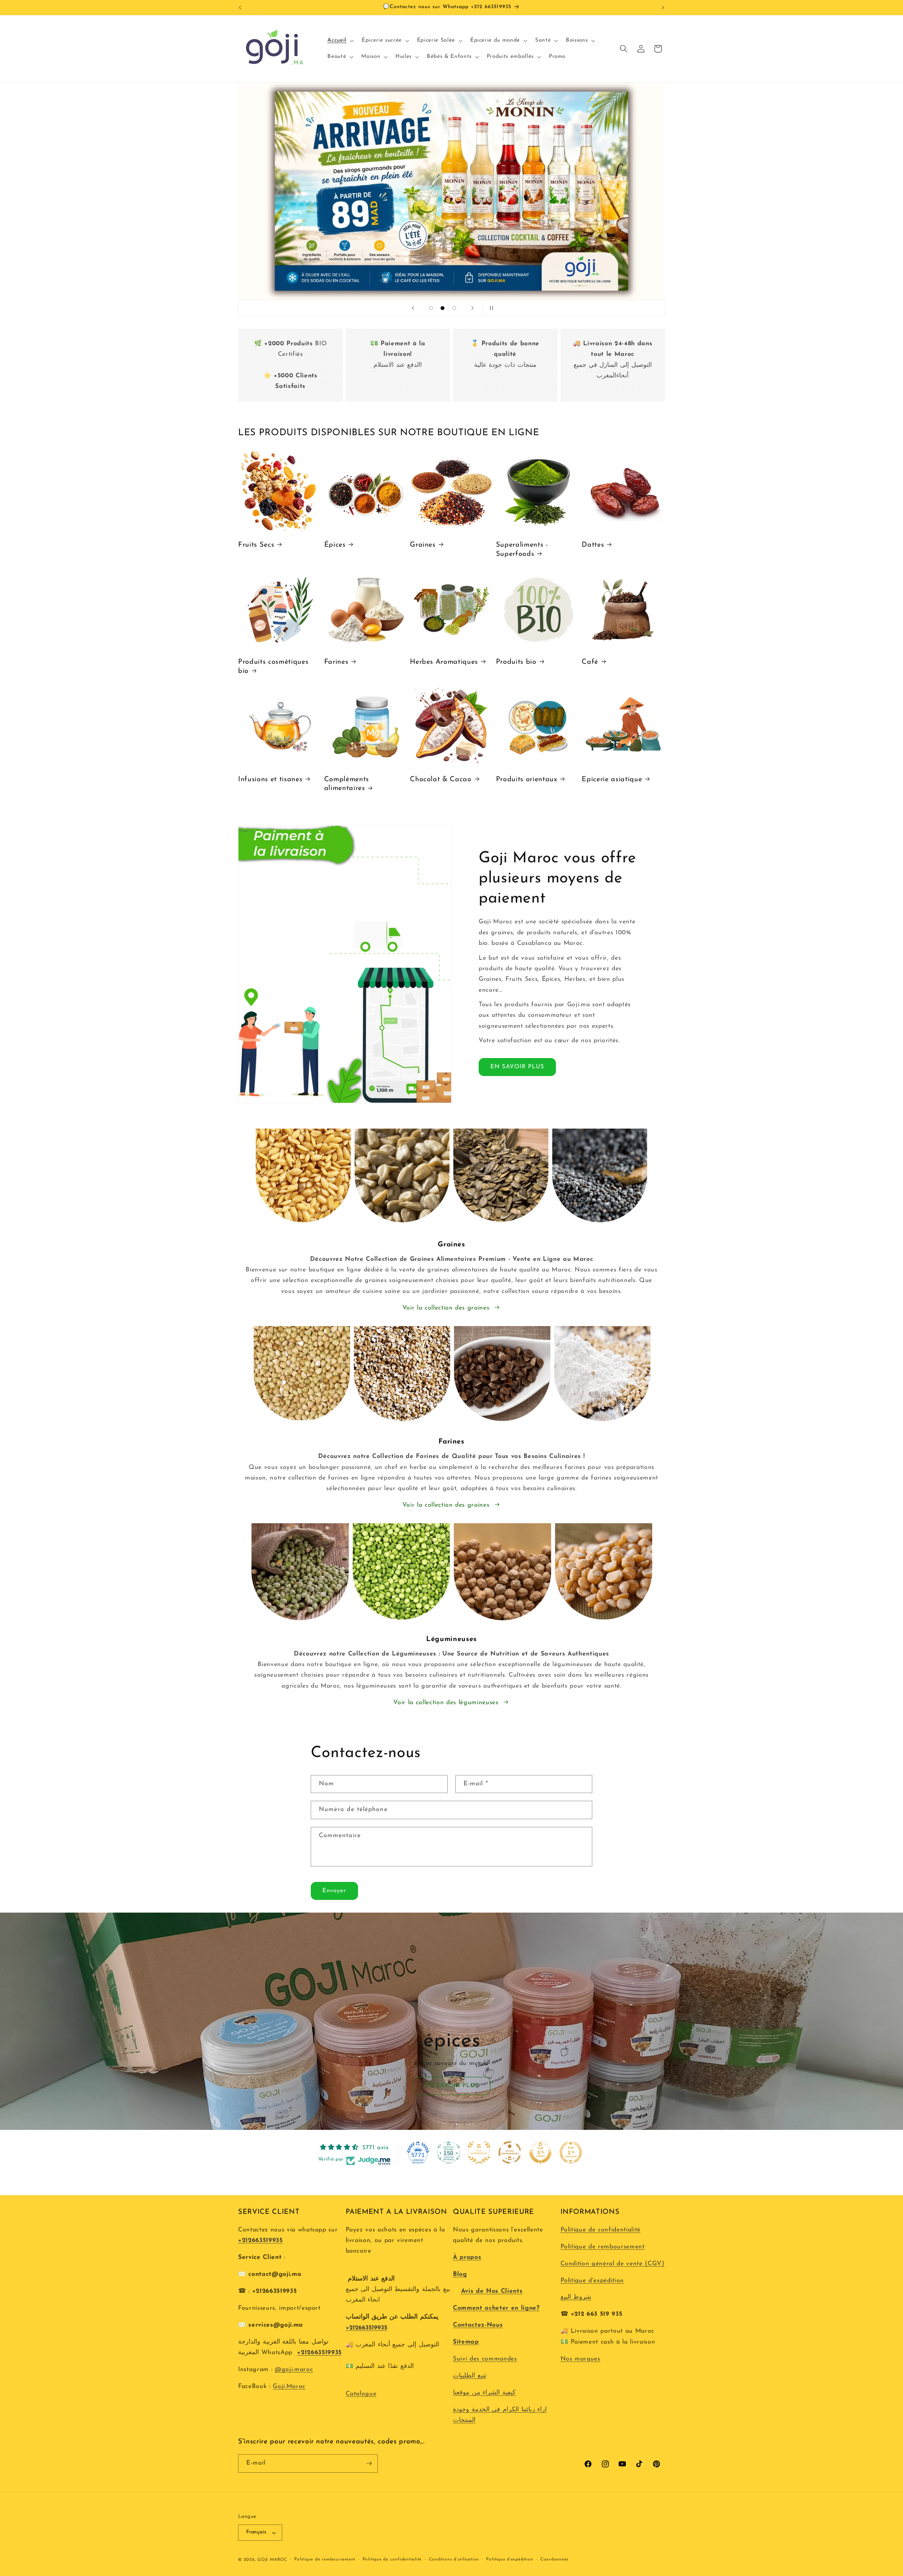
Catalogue (361, 2394)
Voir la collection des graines (446, 1308)
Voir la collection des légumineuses (446, 1703)
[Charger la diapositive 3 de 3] (454, 308)
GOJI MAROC (272, 2560)
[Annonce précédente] (240, 7)
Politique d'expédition (592, 2281)
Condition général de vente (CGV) (613, 2264)
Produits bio (516, 662)
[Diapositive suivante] (472, 308)
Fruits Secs (256, 545)
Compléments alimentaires (347, 784)
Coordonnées (554, 2559)
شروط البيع (576, 2297)
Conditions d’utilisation (454, 2559)
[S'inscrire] (369, 2463)
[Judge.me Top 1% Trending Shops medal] (571, 2152)
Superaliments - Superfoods (522, 549)
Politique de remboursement (603, 2247)
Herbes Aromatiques (444, 662)
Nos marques (580, 2359)
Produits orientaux (527, 779)
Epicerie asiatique (612, 779)
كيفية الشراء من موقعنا (484, 2393)
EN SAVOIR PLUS (517, 1067)
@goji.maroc (294, 2370)
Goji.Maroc (289, 2386)
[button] (340, 41)
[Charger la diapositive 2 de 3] (443, 308)
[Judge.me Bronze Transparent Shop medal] (510, 2152)
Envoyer (334, 1891)
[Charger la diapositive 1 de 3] (431, 308)
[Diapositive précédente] (413, 308)
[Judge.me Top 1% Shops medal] (540, 2152)
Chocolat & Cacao (441, 779)
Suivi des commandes (485, 2359)
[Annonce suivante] (663, 7)
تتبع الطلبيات (470, 2376)
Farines (336, 662)
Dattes (593, 545)
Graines (423, 545)
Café (590, 662)
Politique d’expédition (510, 2559)
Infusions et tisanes (270, 779)
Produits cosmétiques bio (273, 667)
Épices (335, 545)
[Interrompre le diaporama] (490, 308)
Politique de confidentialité (601, 2230)
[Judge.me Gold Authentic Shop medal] (479, 2152)
